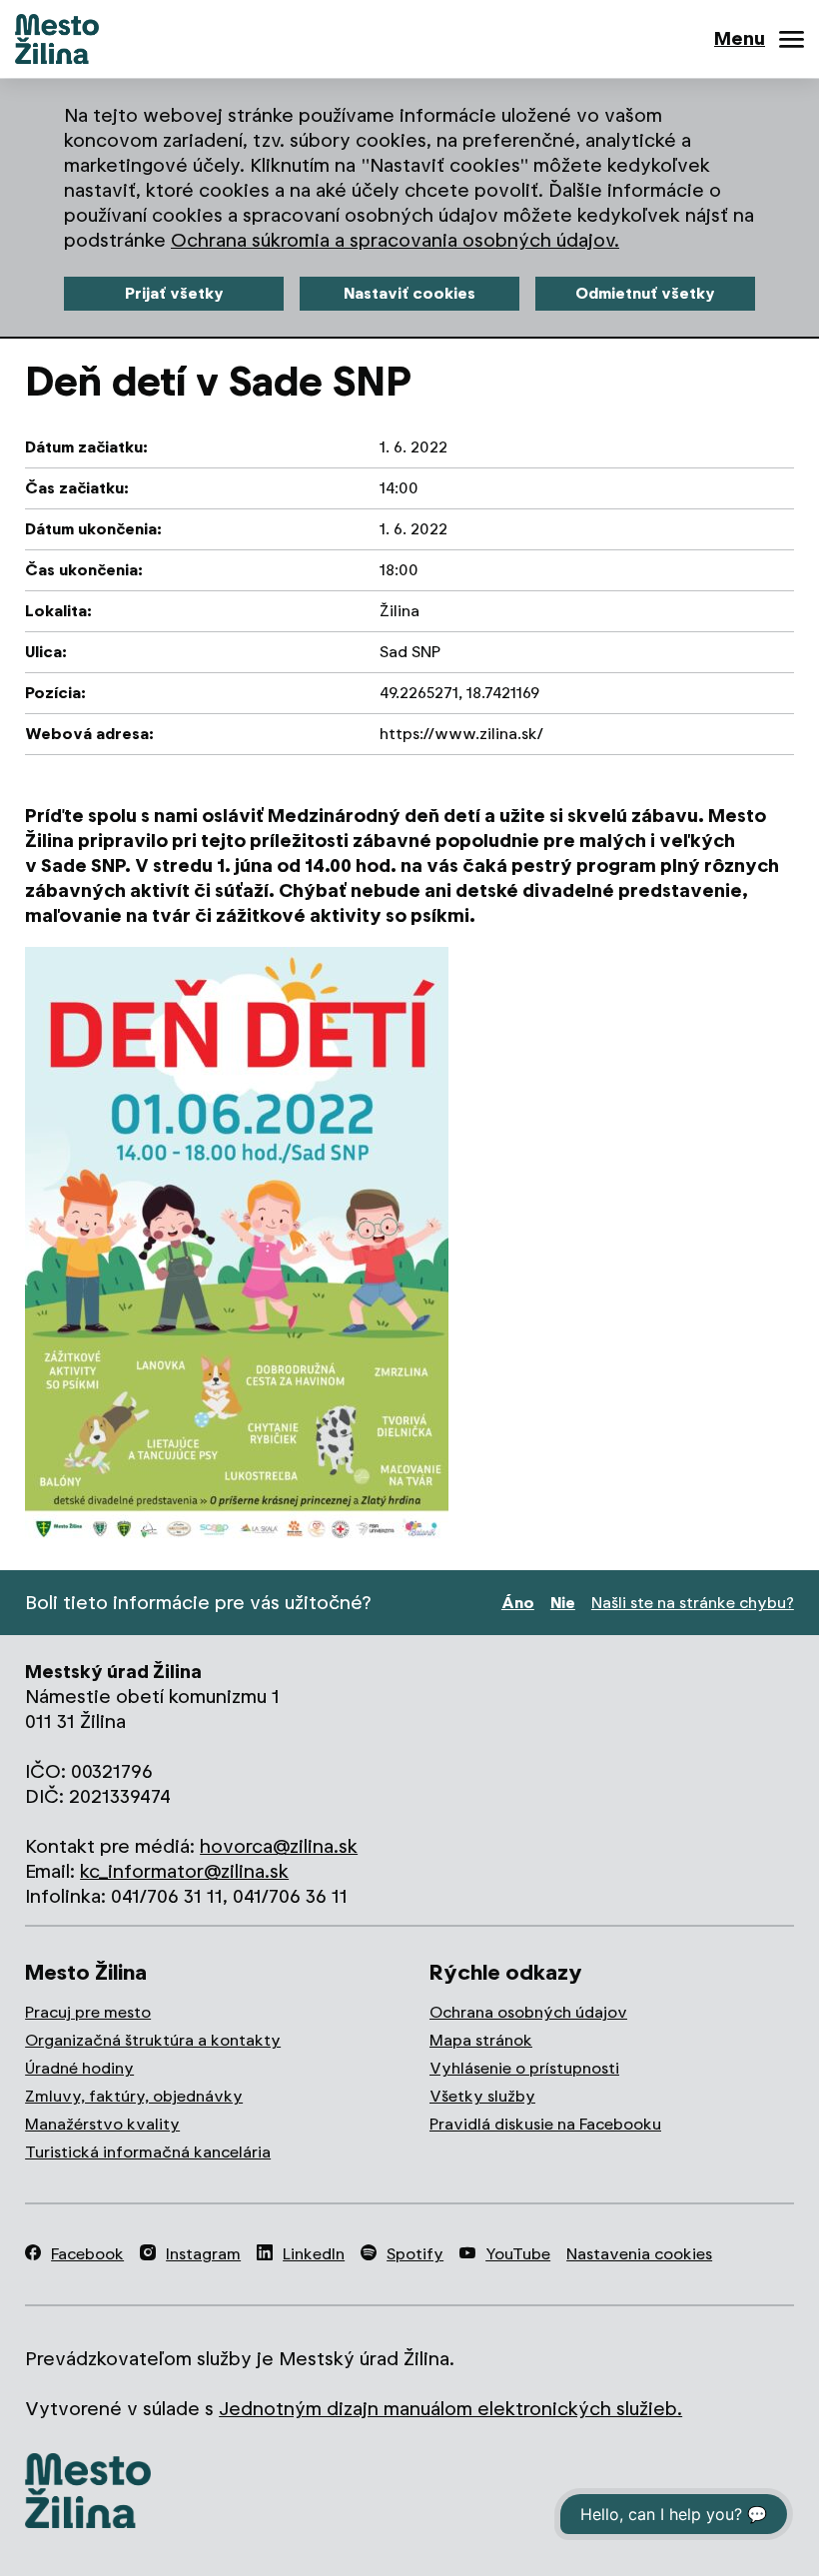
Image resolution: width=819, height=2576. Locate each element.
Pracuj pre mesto (88, 2012)
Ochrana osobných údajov (528, 2012)
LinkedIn (314, 2254)
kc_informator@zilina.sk (184, 1871)
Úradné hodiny (79, 2068)
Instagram (203, 2254)
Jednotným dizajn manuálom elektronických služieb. (450, 2409)
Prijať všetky (174, 293)
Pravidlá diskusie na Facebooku (545, 2124)
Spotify (415, 2254)
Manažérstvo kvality (102, 2124)
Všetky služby (482, 2096)
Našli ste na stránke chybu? (693, 1603)
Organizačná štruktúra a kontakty (153, 2040)
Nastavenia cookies (639, 2254)
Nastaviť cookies (409, 293)
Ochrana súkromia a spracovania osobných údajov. (395, 240)
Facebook (87, 2254)
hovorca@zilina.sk (279, 1846)
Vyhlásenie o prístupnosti (524, 2068)
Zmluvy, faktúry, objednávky (134, 2096)
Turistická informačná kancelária (148, 2152)
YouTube (518, 2254)
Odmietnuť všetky (645, 293)
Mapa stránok (481, 2040)
